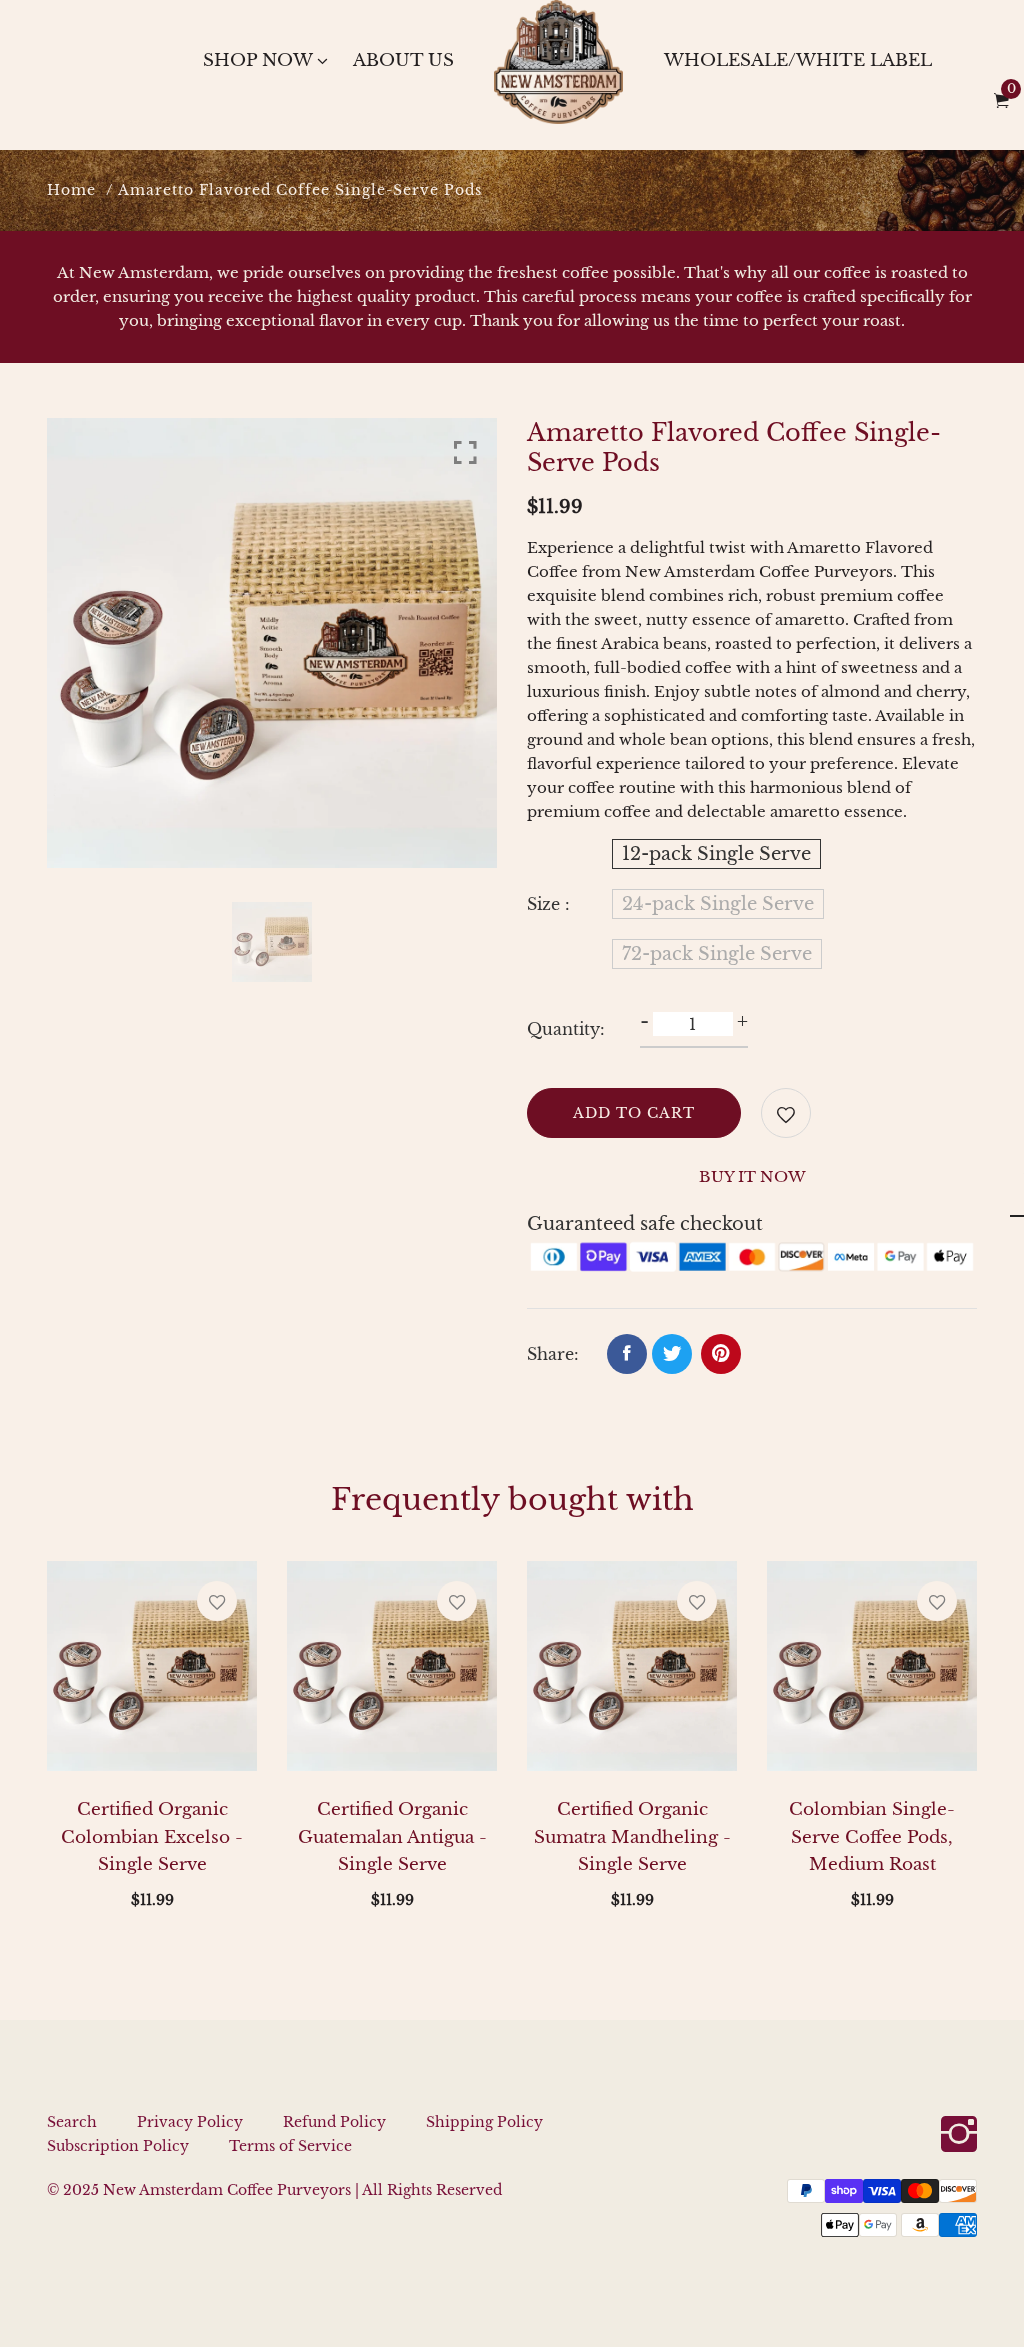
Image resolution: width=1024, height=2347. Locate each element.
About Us (403, 60)
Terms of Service (290, 2146)
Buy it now (752, 1176)
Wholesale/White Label (798, 60)
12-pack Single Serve (716, 854)
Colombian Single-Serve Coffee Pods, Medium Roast (872, 1836)
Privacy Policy (190, 2122)
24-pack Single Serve (718, 904)
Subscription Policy (118, 2146)
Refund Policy (334, 2122)
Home (71, 190)
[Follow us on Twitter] (672, 1354)
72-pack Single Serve (717, 954)
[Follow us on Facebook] (627, 1354)
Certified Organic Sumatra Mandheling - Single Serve (632, 1836)
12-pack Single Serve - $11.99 (479, 2231)
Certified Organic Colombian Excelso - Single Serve (152, 1836)
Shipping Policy (484, 2122)
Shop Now (258, 60)
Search (72, 2122)
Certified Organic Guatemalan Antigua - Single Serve (392, 1836)
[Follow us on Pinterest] (721, 1354)
